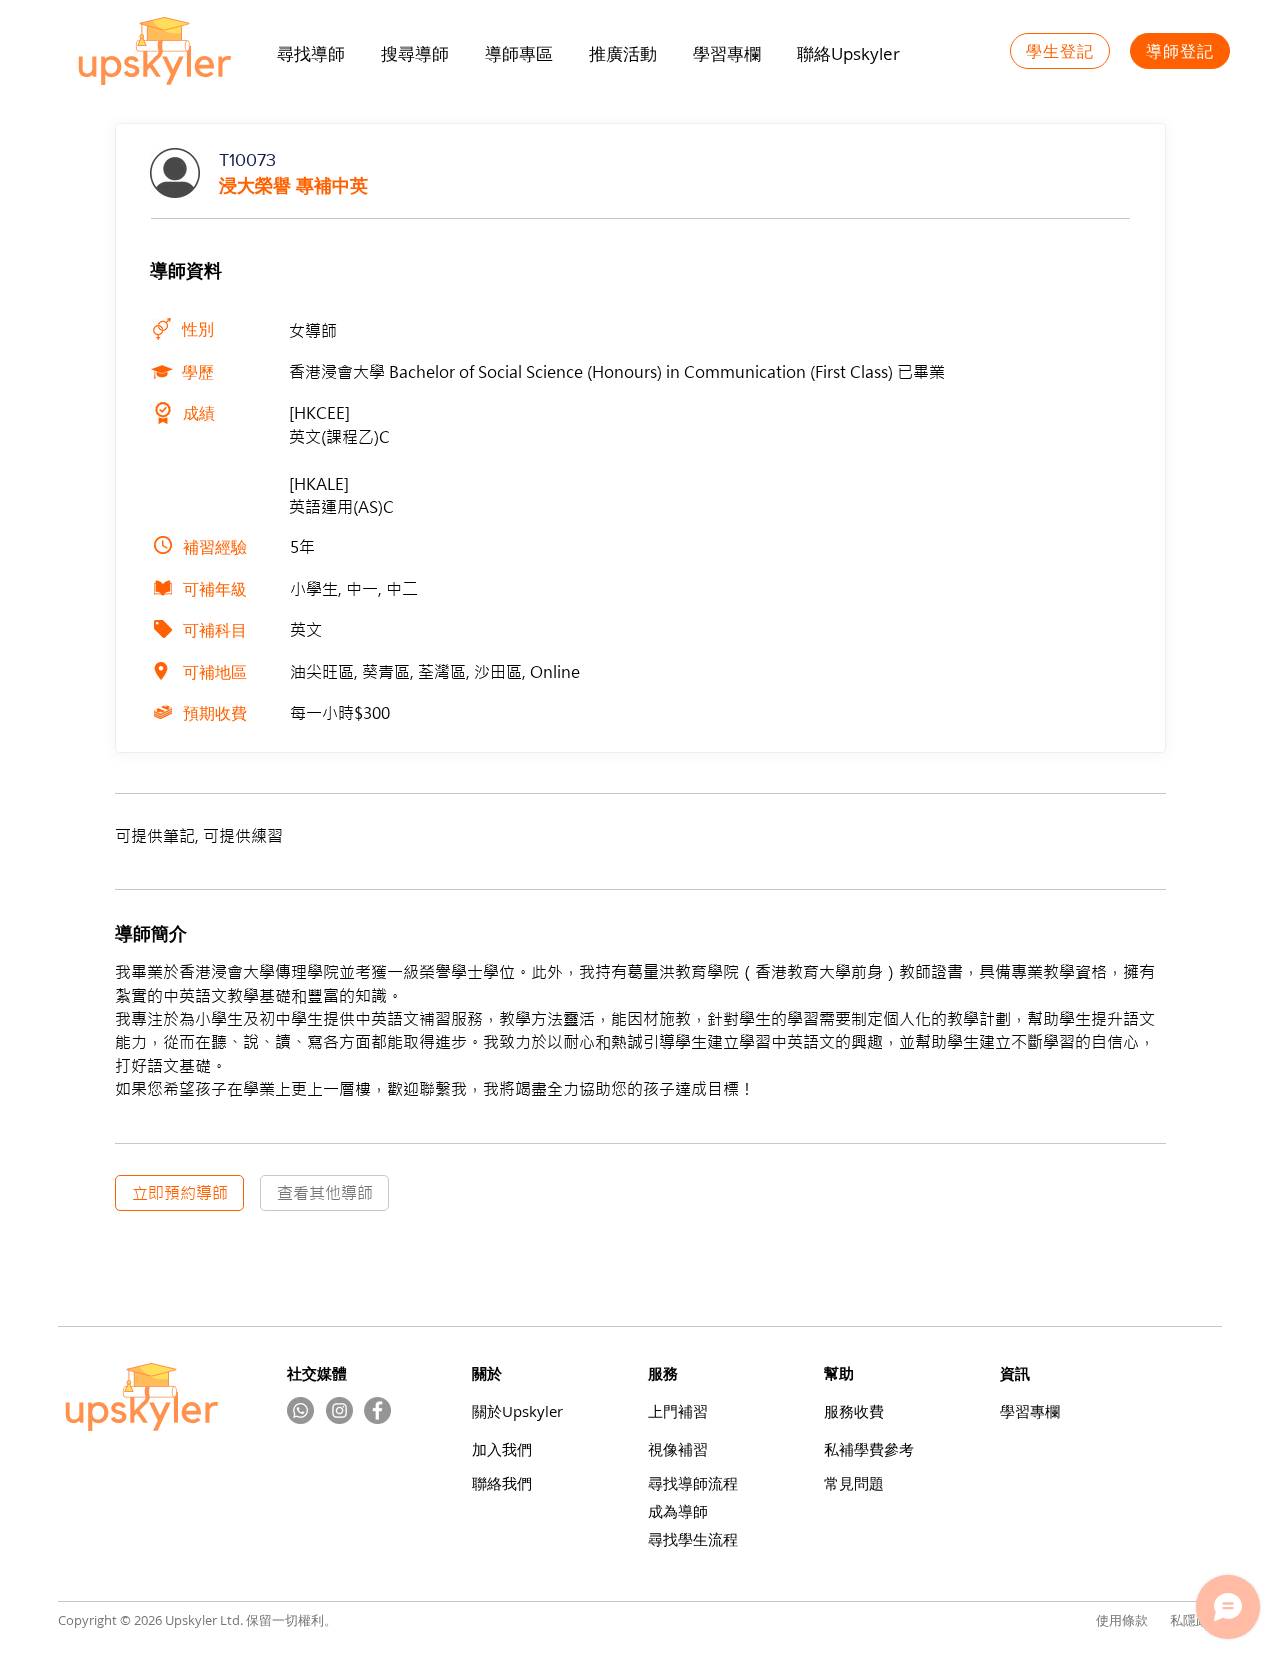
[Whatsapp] (300, 1410)
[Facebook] (377, 1410)
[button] (623, 54)
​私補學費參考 (869, 1449)
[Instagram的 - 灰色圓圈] (339, 1410)
